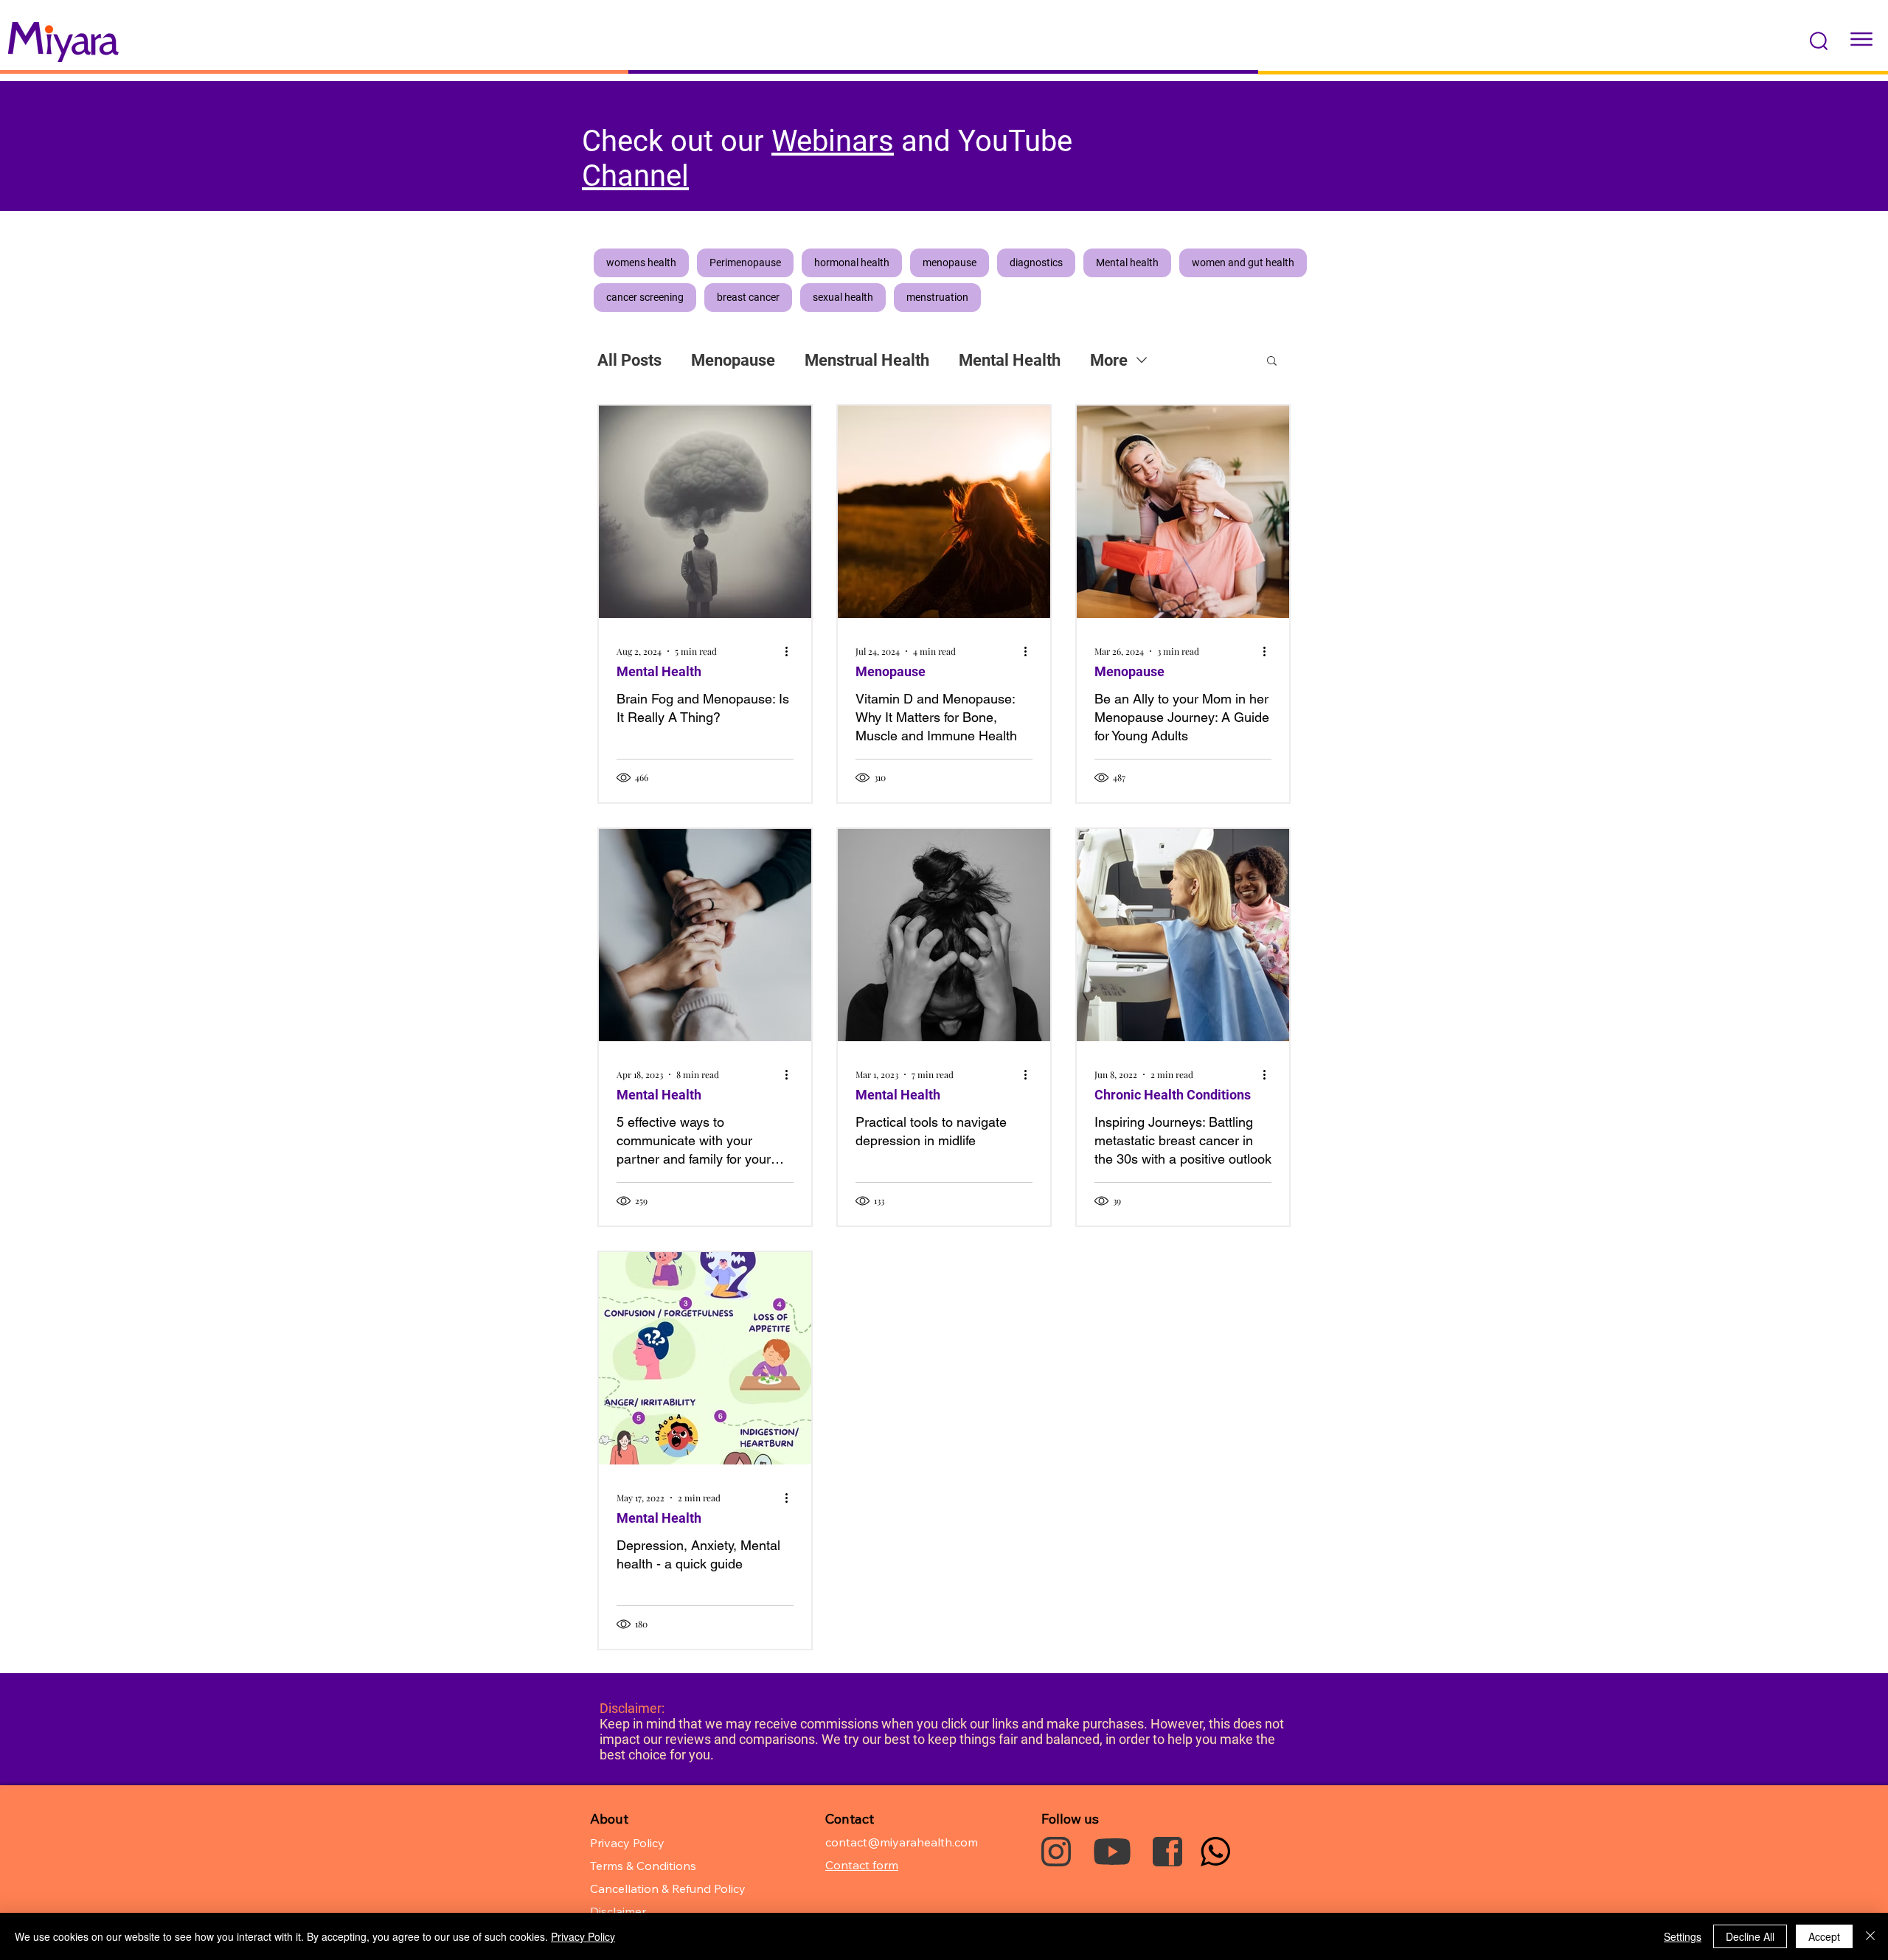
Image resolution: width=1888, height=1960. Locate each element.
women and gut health (1243, 263)
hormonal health (852, 263)
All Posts (629, 360)
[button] (1819, 41)
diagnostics (1036, 263)
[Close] (1870, 1936)
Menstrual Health (867, 360)
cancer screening (645, 297)
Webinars (833, 141)
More (1109, 360)
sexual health (843, 297)
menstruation (937, 297)
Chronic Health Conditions (1173, 1095)
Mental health (1127, 263)
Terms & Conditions (643, 1866)
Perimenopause (745, 263)
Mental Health (1010, 360)
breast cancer (748, 297)
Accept (1824, 1936)
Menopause (733, 360)
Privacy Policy (583, 1936)
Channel (635, 176)
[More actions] (791, 651)
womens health (641, 263)
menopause (950, 263)
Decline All (1750, 1936)
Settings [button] (1683, 1936)
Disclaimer (618, 1911)
